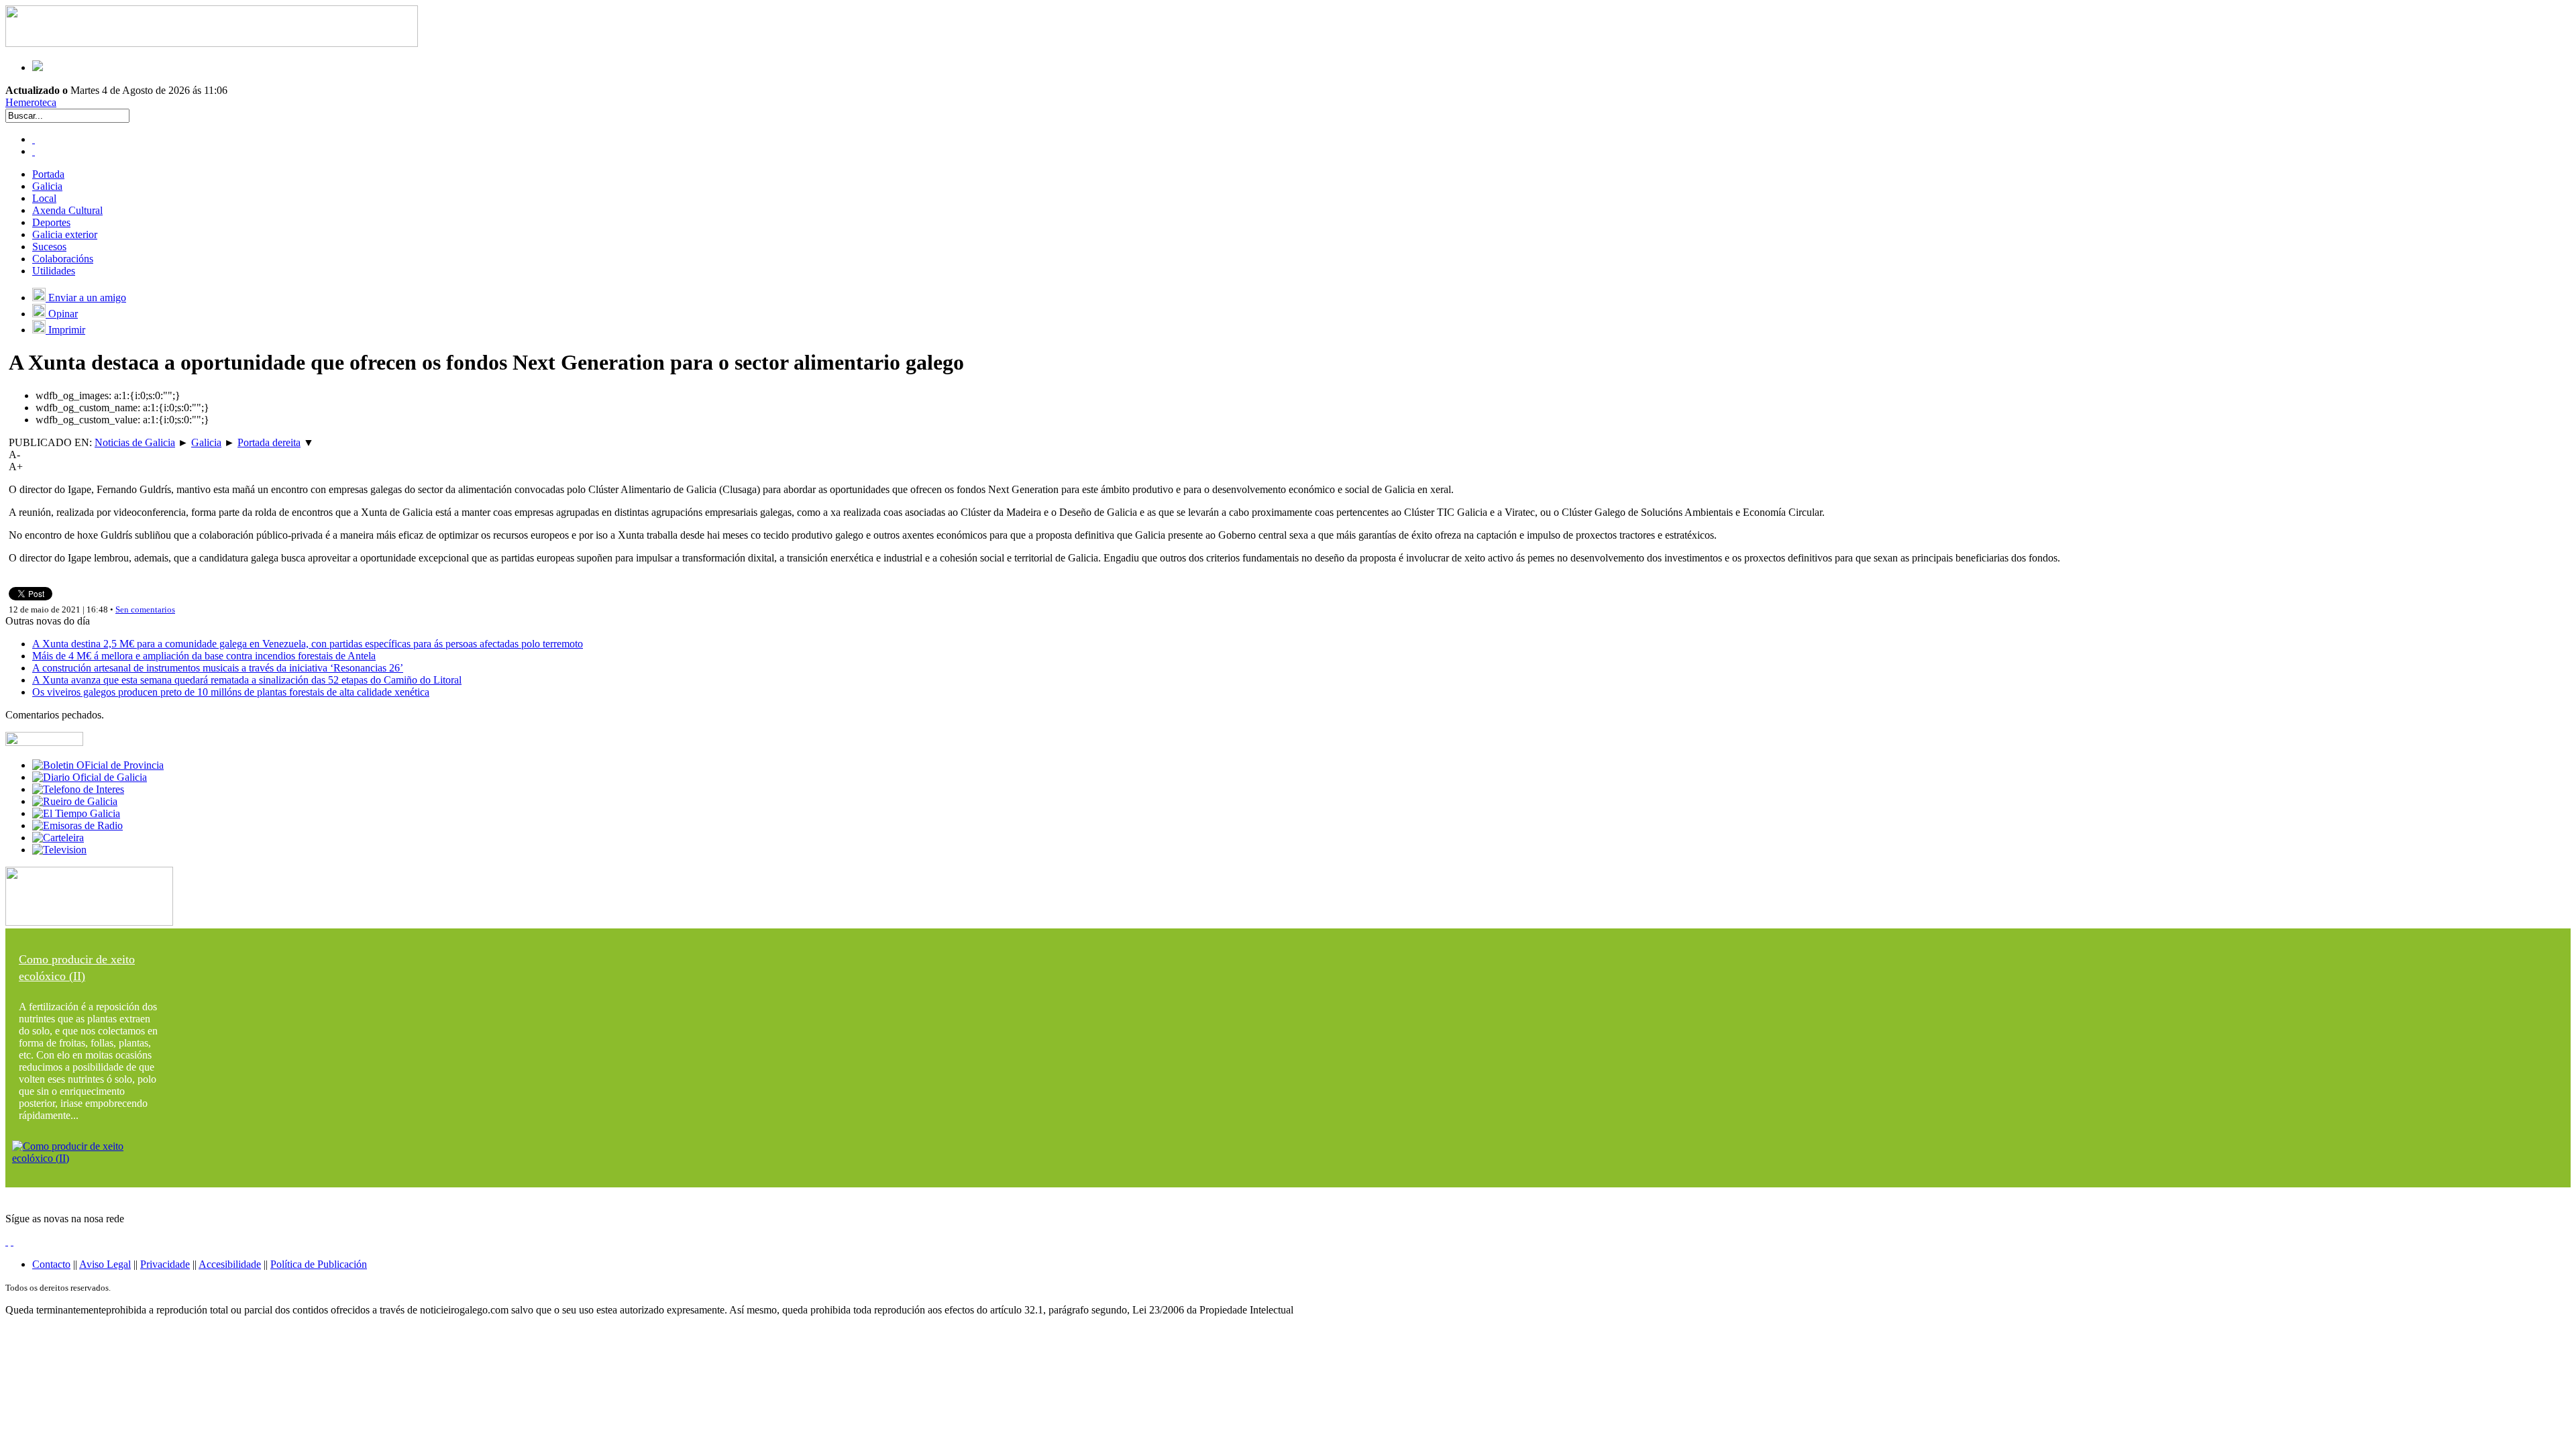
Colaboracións (63, 259)
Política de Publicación (319, 1264)
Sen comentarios (145, 609)
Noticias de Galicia (135, 442)
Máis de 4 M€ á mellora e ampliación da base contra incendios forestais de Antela (204, 656)
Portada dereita (269, 442)
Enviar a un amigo (86, 298)
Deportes (51, 222)
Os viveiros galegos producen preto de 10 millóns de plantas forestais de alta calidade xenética (231, 692)
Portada (48, 174)
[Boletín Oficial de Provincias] (98, 765)
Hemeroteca (31, 102)
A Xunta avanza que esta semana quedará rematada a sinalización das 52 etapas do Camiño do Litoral (247, 680)
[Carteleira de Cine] (58, 838)
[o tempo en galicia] (76, 813)
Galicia (47, 186)
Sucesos (49, 247)
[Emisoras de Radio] (77, 825)
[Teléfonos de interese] (78, 789)
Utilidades (54, 271)
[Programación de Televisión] (59, 850)
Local (44, 198)
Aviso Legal (105, 1264)
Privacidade (165, 1264)
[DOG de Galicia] (90, 777)
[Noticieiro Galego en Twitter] (34, 151)
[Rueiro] (75, 801)
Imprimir (65, 330)
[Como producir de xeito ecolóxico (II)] (89, 1158)
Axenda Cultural (67, 210)
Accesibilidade (230, 1264)
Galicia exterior (65, 234)
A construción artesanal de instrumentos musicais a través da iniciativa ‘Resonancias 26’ (218, 668)
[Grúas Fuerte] (212, 43)
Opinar (62, 314)
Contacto (51, 1264)
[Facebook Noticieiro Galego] (34, 139)
